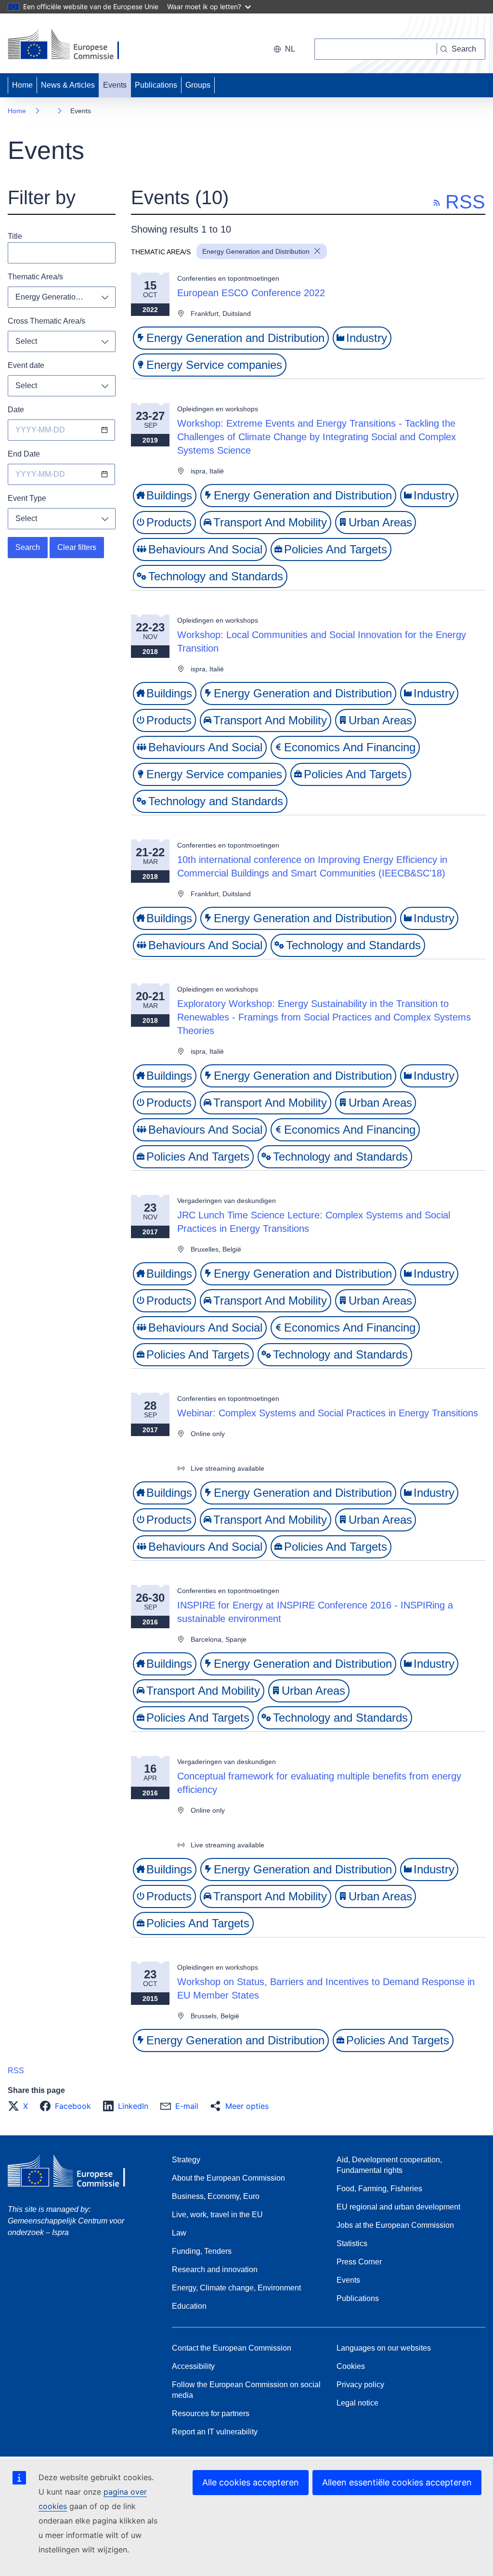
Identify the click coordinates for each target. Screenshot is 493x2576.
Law (179, 2233)
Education (189, 2306)
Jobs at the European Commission (395, 2225)
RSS (16, 2071)
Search (28, 547)
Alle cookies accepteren (251, 2482)
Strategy (186, 2160)
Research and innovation (215, 2269)
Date (16, 410)
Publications (156, 85)
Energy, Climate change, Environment (236, 2288)
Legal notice (357, 2403)
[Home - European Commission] (74, 45)
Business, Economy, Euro (216, 2196)
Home (22, 85)
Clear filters (77, 547)
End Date (24, 454)
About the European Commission (228, 2178)
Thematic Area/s (35, 277)
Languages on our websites (384, 2348)
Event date (26, 365)
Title (15, 236)
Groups (198, 85)
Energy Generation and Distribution (65, 297)
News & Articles (68, 85)
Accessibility (193, 2366)
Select (26, 341)
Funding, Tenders (202, 2251)
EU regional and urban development (398, 2207)
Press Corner (359, 2262)
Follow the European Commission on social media (246, 2390)
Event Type (27, 498)
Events (115, 85)
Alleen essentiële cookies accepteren (397, 2482)
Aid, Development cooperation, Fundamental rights (389, 2165)
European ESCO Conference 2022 (251, 293)
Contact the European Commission (232, 2348)
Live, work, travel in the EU (217, 2215)
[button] (21, 2106)
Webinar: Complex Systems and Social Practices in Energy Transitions (328, 1413)
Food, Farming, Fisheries (379, 2189)
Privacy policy (360, 2385)
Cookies (351, 2366)
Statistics (352, 2243)
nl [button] (290, 49)
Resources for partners (211, 2413)
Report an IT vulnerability (215, 2432)
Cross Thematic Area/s (46, 321)
